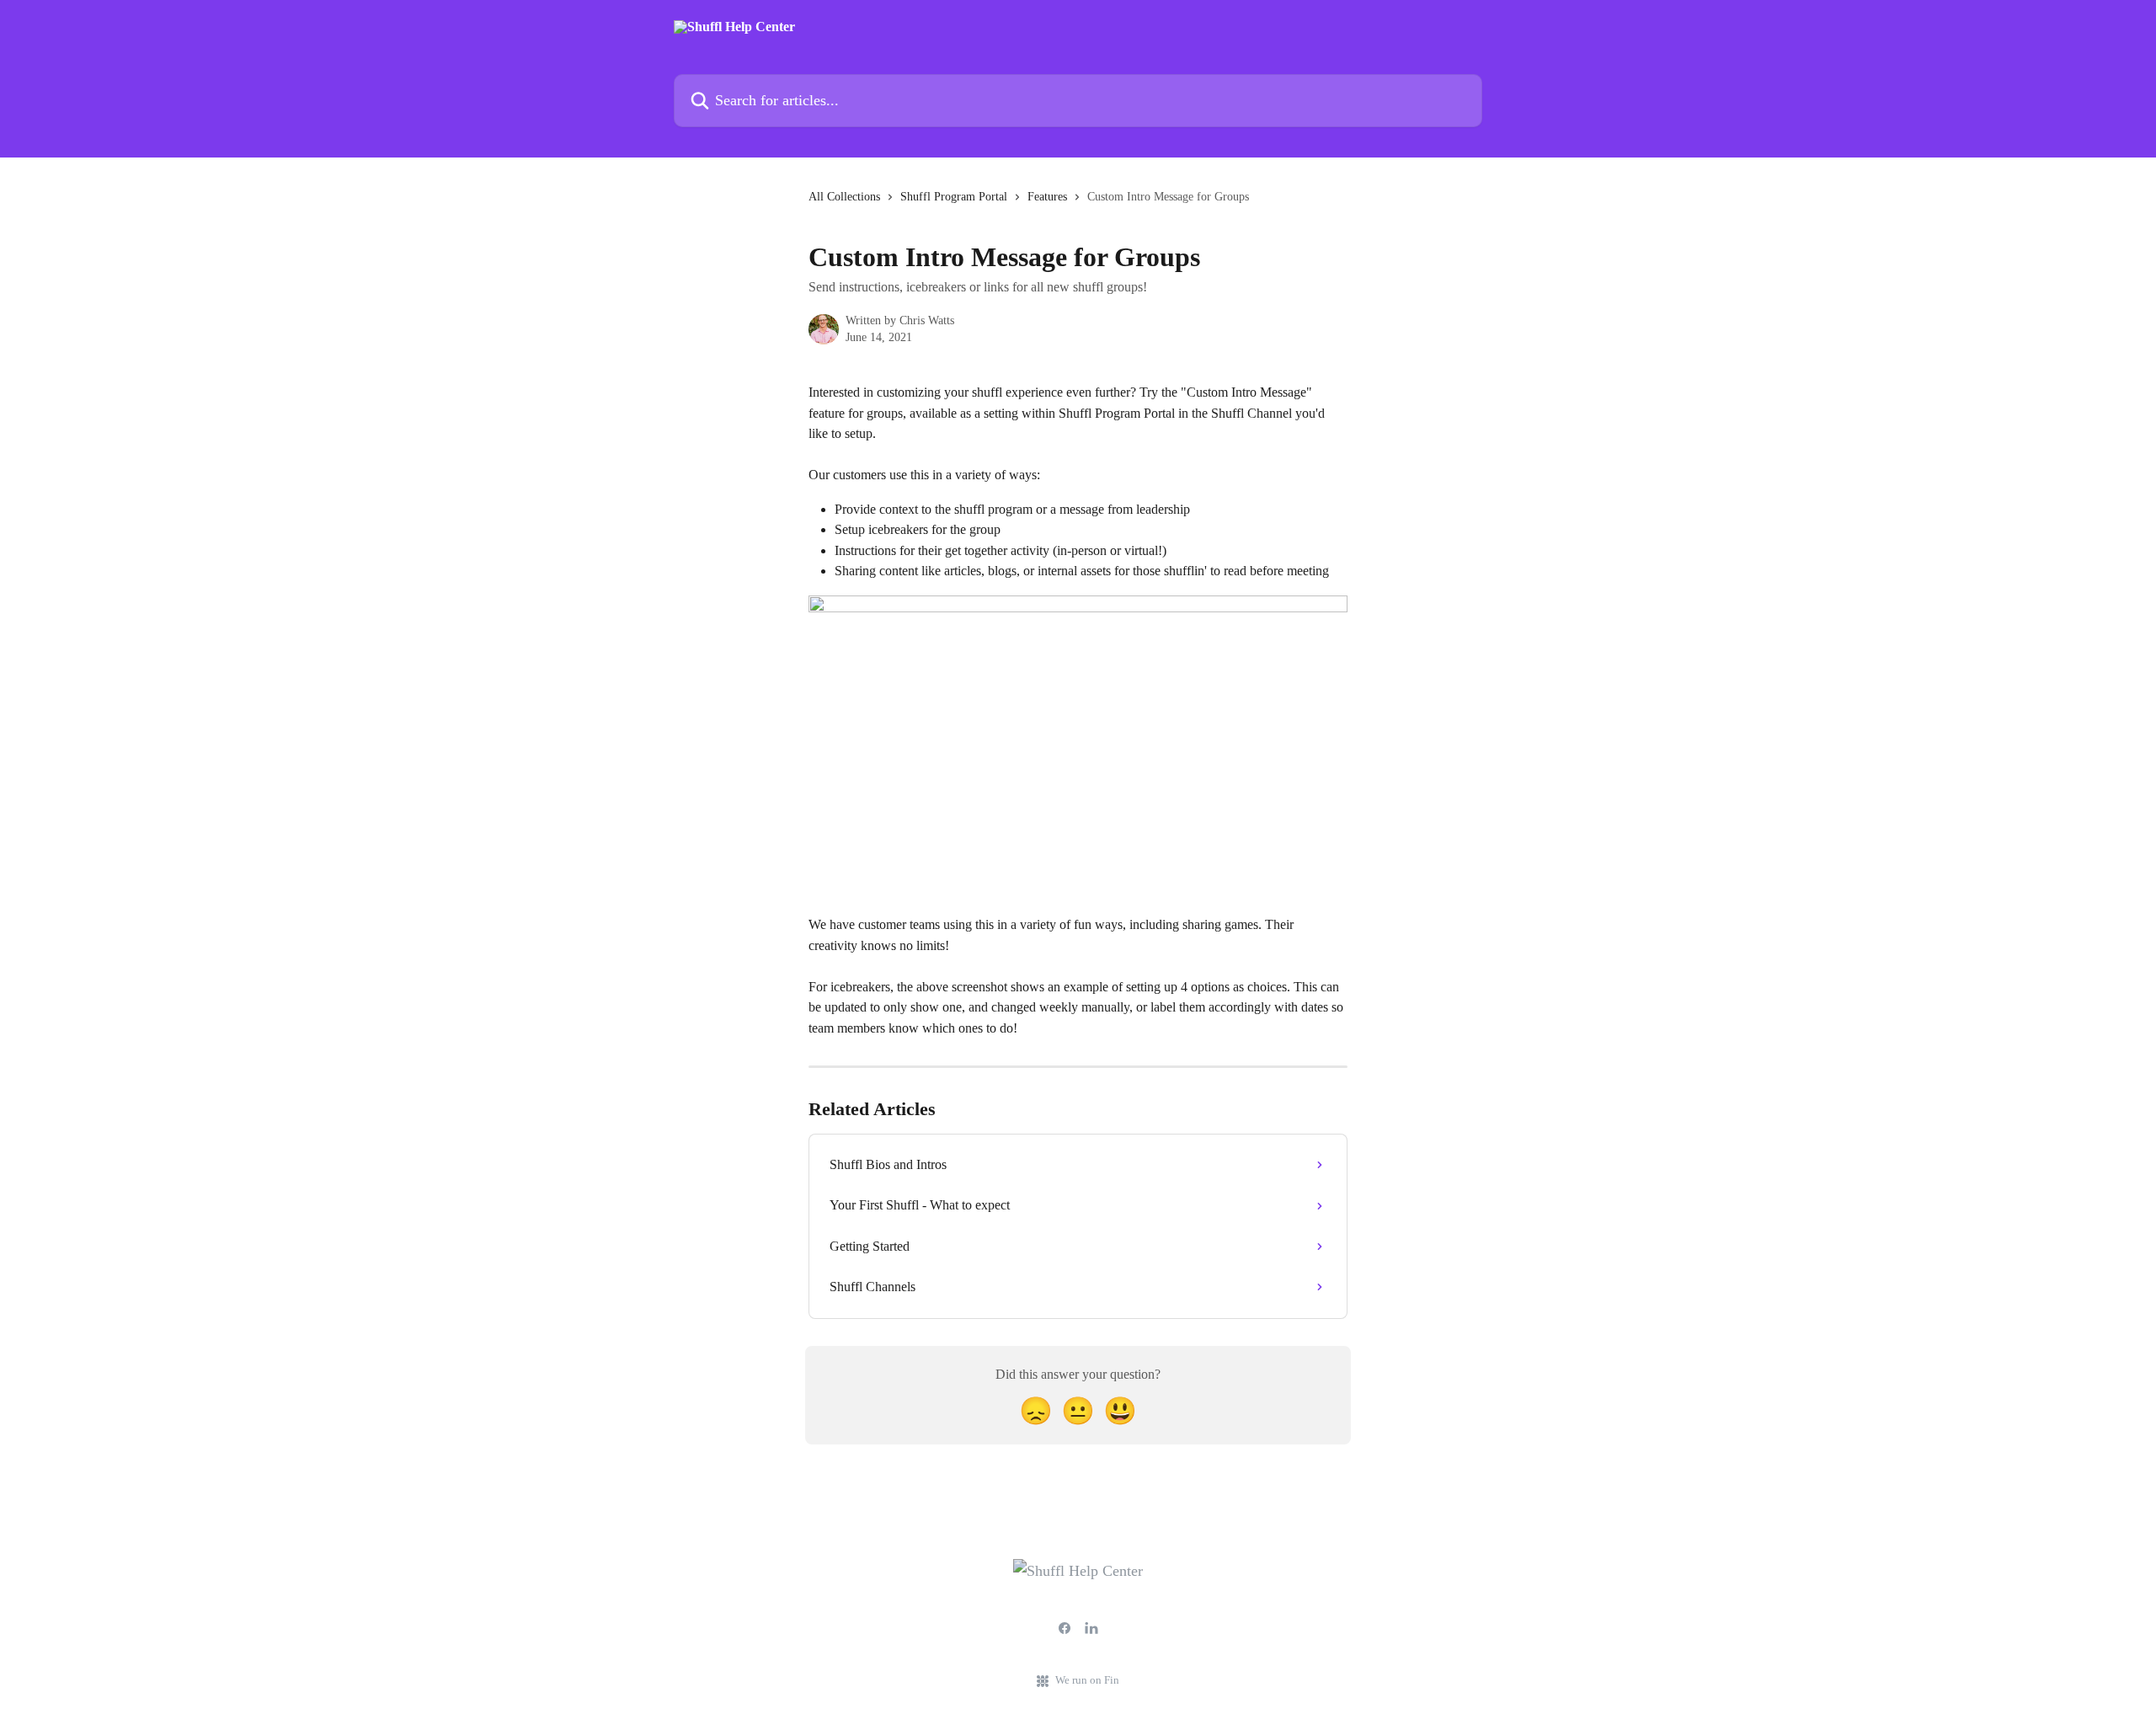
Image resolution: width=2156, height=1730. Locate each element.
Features (1047, 197)
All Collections (844, 197)
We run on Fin (1087, 1680)
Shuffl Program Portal (954, 197)
